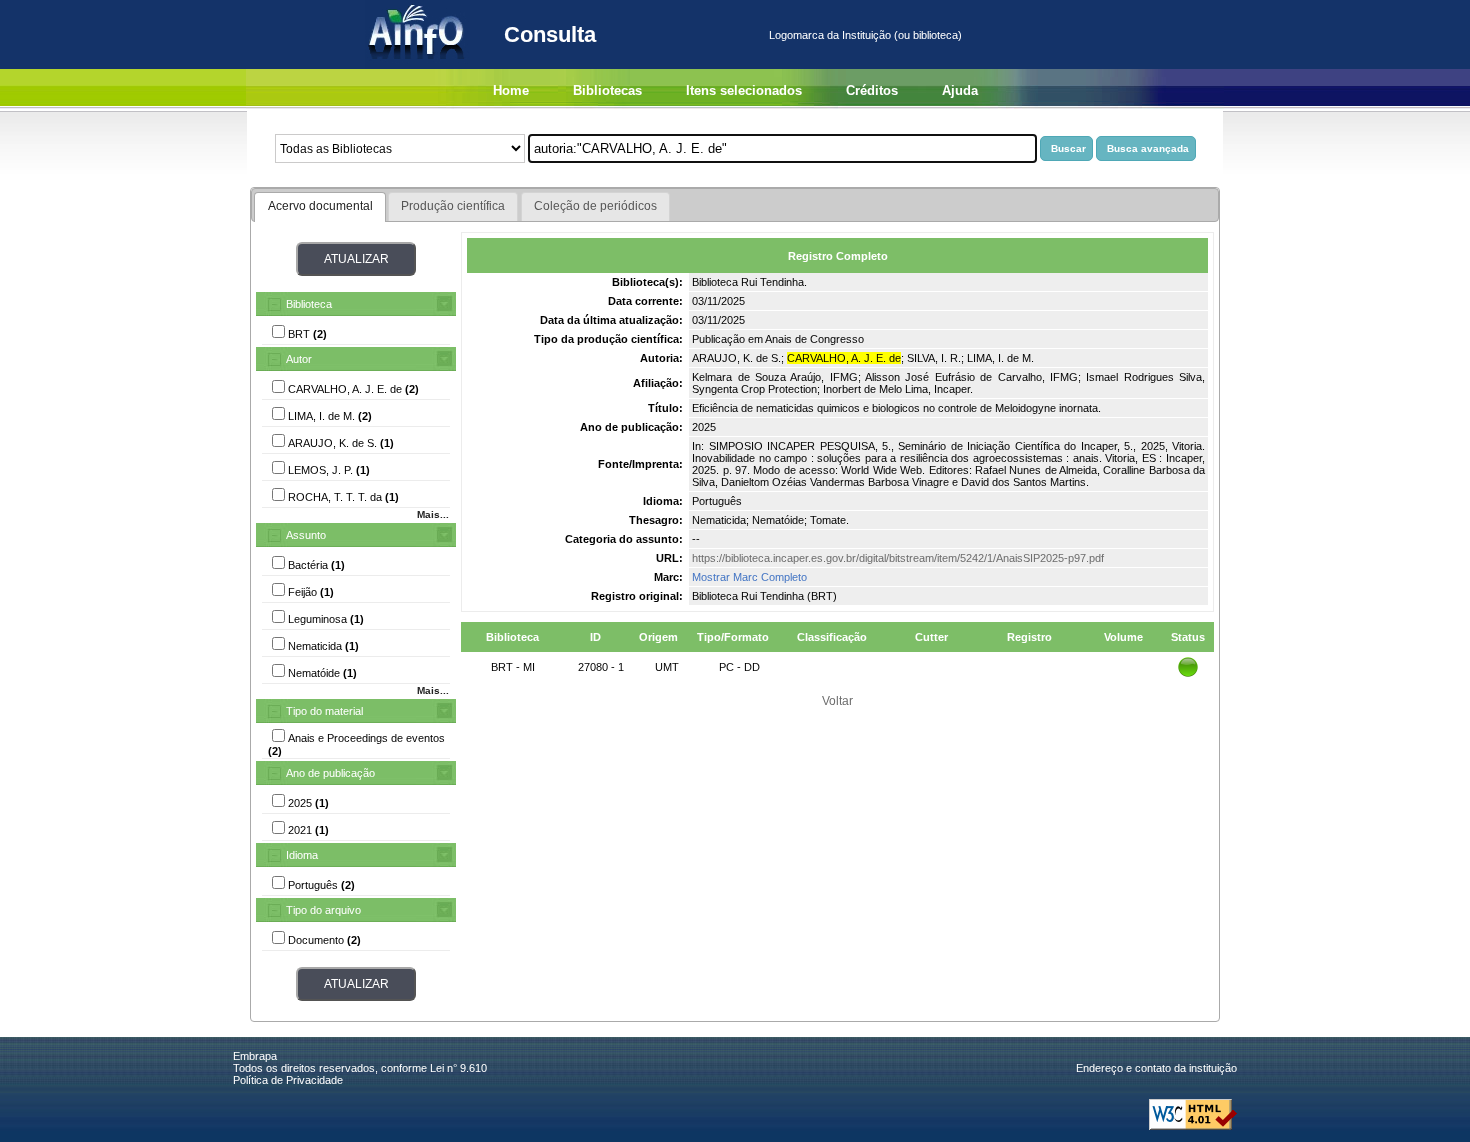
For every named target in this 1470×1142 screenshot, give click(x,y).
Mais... (433, 514)
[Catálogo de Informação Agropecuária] (417, 65)
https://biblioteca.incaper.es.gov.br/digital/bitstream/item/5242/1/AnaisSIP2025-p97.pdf (898, 558)
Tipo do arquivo (323, 910)
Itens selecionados (744, 90)
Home (511, 90)
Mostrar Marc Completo (749, 577)
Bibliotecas (607, 90)
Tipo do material (324, 711)
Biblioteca (309, 304)
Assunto (306, 535)
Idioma (302, 855)
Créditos (872, 90)
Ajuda (960, 90)
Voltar (837, 701)
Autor (299, 359)
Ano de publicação (330, 773)
